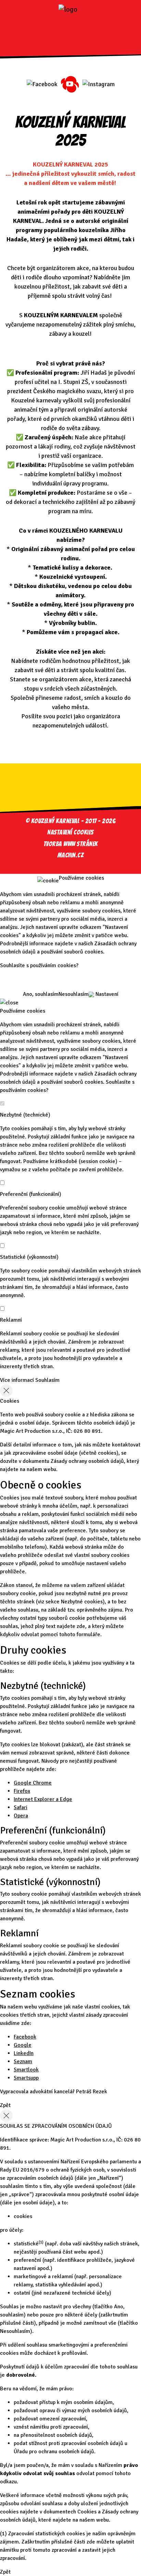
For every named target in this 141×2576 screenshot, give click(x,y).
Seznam (23, 2061)
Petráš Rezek (92, 2092)
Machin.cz (71, 855)
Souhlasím (47, 1380)
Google (23, 2045)
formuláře (88, 1634)
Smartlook (26, 2070)
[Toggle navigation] (70, 31)
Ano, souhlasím (41, 994)
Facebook (25, 2037)
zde (81, 1626)
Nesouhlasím (74, 994)
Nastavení (106, 994)
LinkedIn (24, 2053)
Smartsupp (26, 2078)
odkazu (8, 2482)
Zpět (5, 2105)
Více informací (17, 1380)
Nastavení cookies (70, 832)
